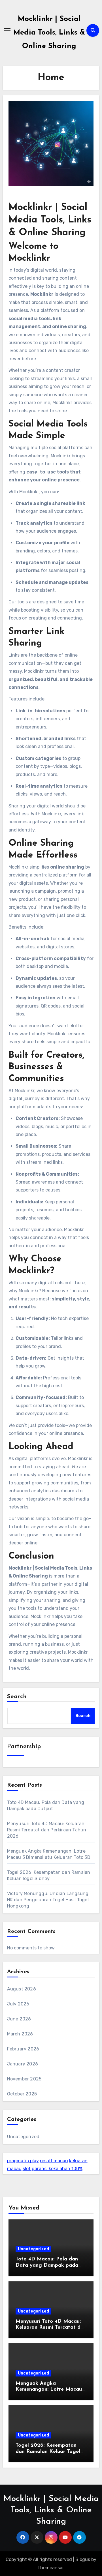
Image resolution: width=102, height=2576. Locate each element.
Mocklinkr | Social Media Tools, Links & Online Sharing (49, 33)
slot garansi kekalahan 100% (53, 2169)
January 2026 (23, 2064)
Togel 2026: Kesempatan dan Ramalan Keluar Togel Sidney (48, 2452)
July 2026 (18, 2004)
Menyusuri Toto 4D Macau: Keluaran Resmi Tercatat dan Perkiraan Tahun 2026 (47, 1830)
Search (17, 1697)
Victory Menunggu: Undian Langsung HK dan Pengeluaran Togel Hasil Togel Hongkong (48, 1900)
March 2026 (20, 2034)
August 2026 (22, 1989)
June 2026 (19, 2019)
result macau (54, 2161)
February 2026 (23, 2049)
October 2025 (22, 2094)
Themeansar (51, 2568)
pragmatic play (23, 2161)
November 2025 (24, 2079)
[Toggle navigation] (7, 30)
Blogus (83, 2559)
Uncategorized (23, 2137)
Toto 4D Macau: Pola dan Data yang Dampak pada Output (47, 2265)
